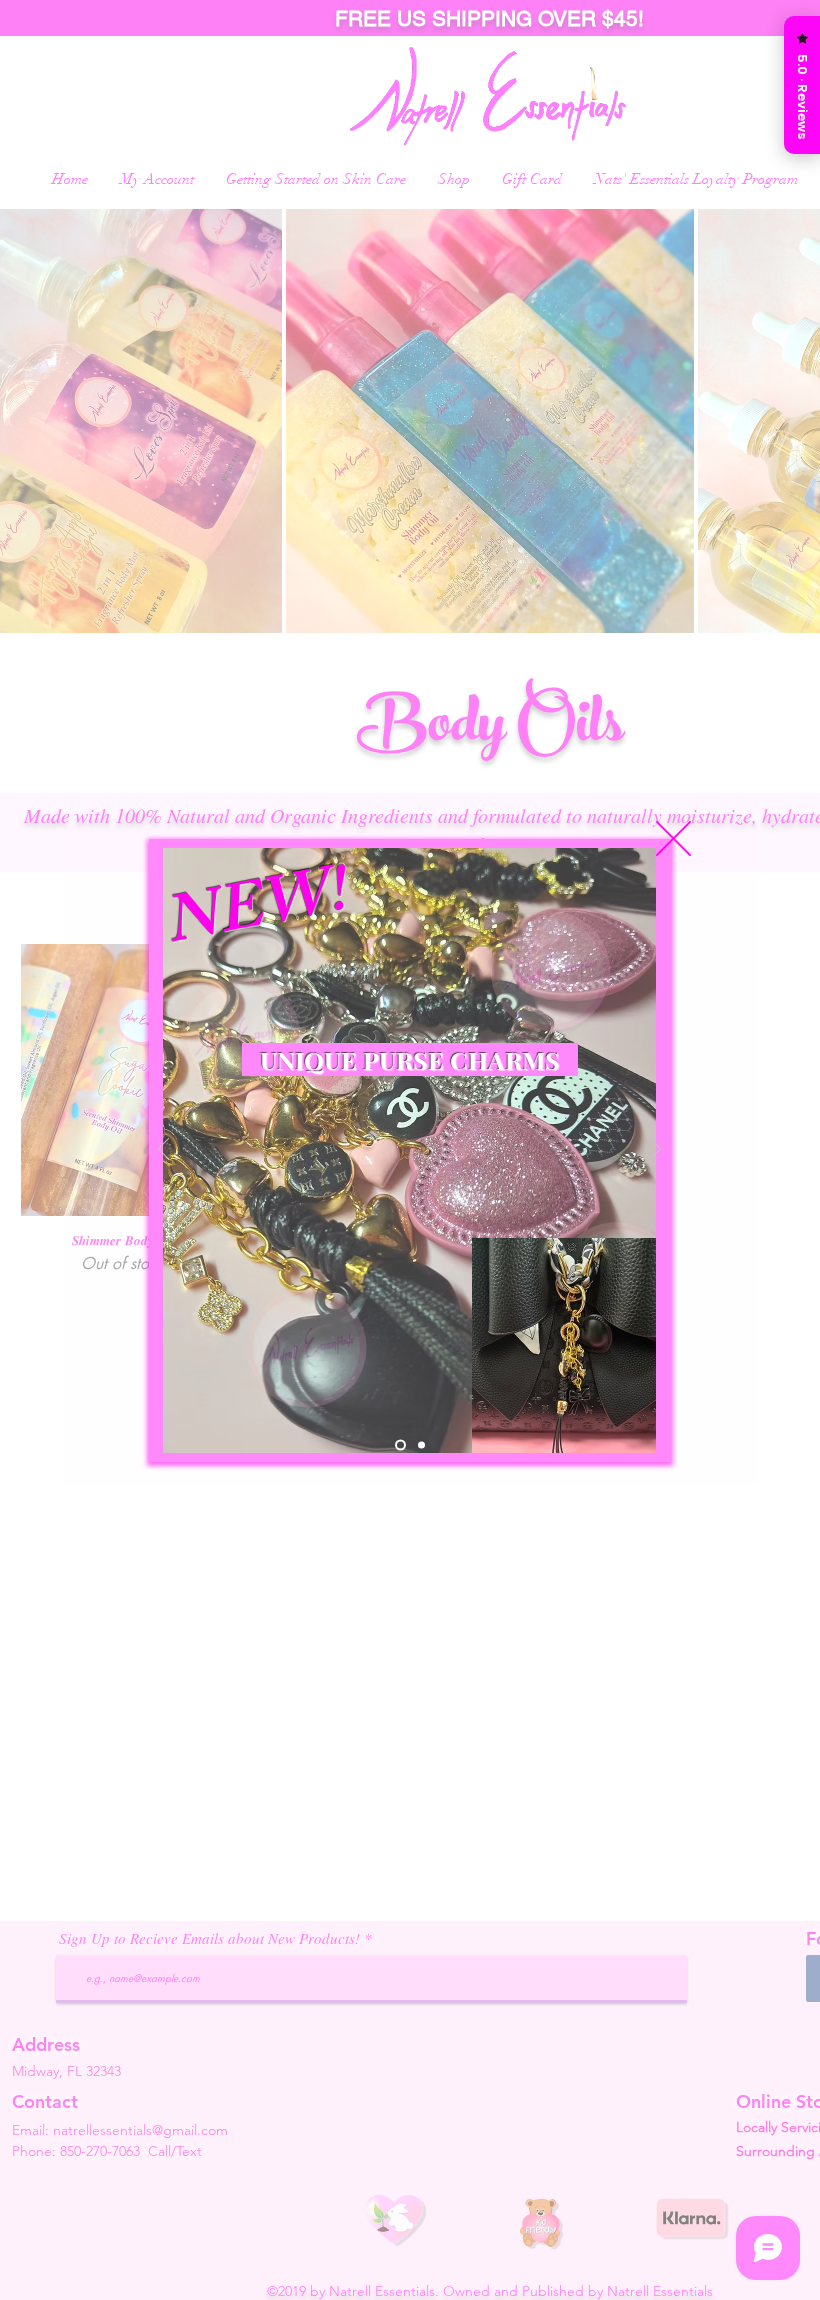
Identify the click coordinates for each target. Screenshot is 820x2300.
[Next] (655, 1150)
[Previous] (163, 1150)
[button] (673, 838)
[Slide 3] (419, 1444)
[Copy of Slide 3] (398, 1444)
